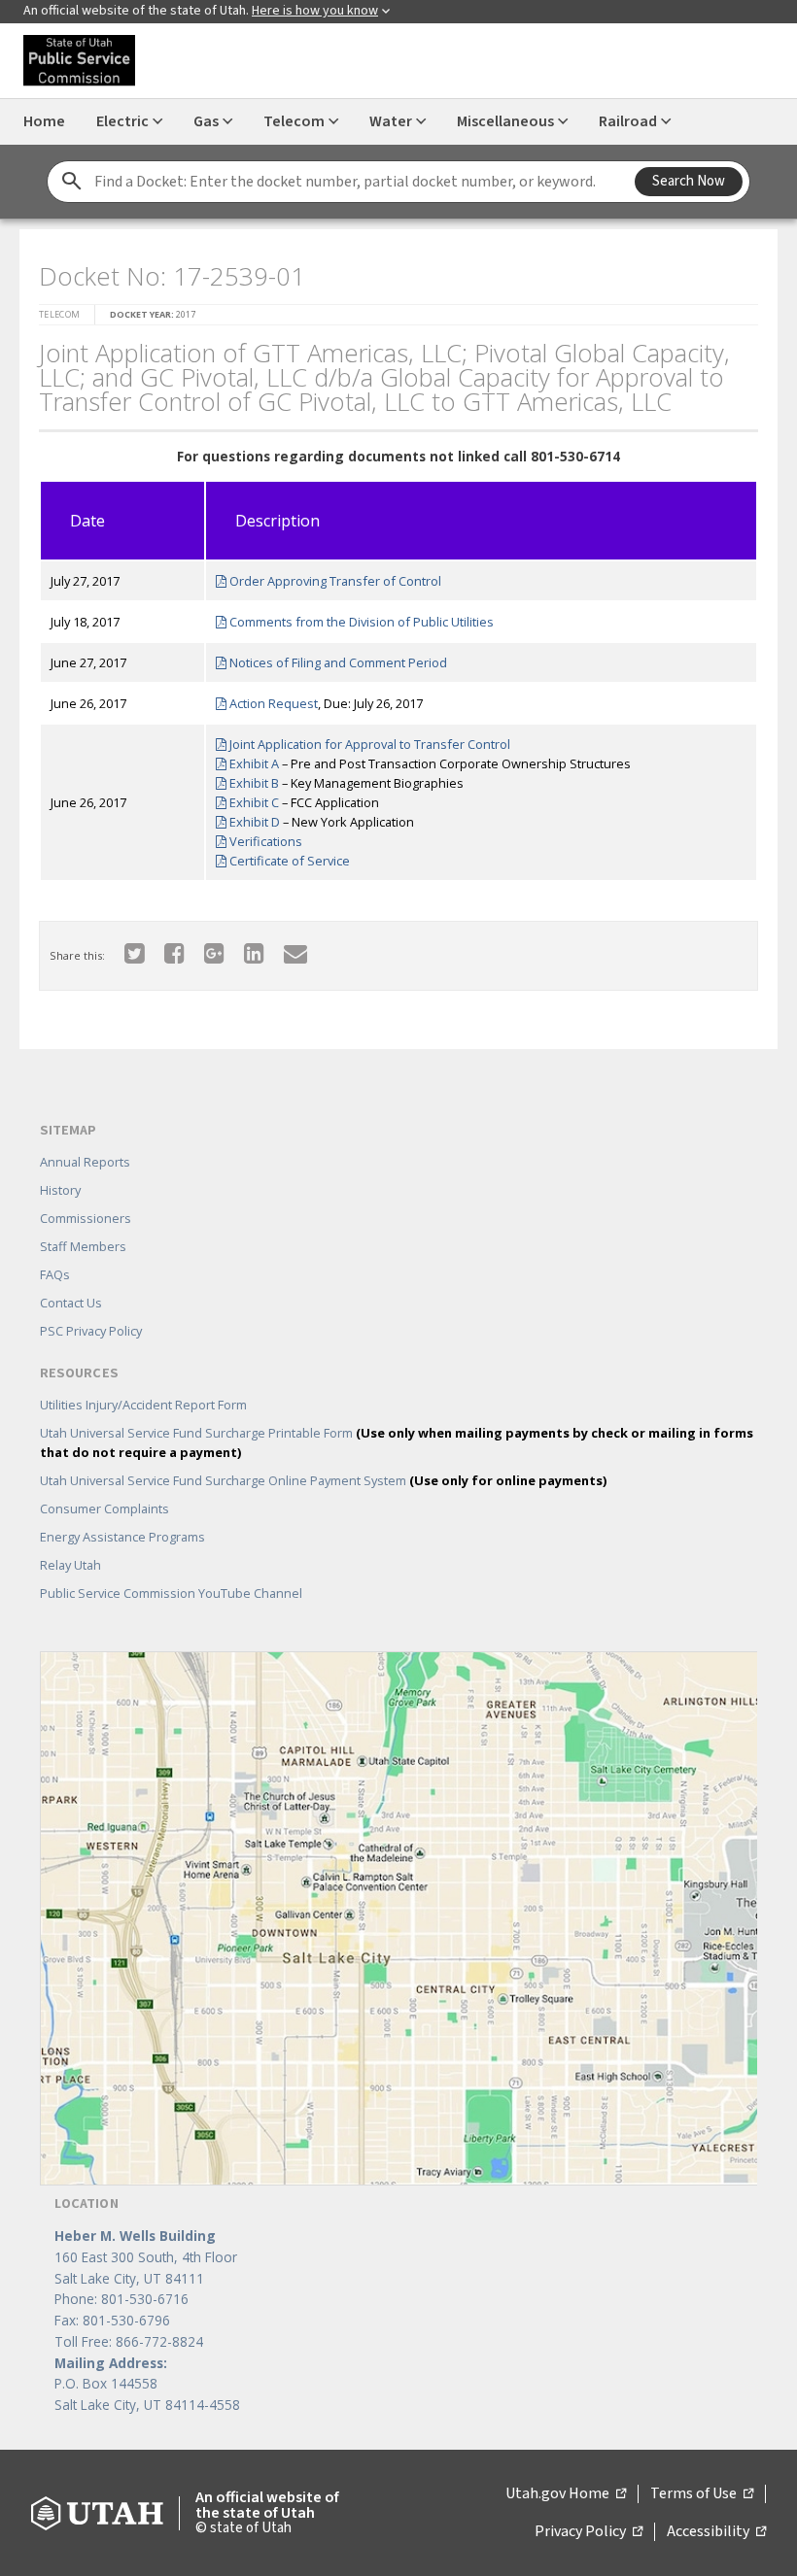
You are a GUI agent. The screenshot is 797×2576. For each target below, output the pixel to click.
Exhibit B (253, 783)
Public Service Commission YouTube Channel (171, 1593)
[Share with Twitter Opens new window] (135, 952)
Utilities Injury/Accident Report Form (143, 1405)
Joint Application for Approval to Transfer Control (368, 744)
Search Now (689, 181)
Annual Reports (85, 1162)
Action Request (272, 703)
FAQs (55, 1274)
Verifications (264, 841)
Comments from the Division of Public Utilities (360, 622)
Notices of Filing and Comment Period (337, 662)
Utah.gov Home (566, 2494)
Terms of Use (702, 2494)
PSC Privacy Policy (91, 1331)
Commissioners (86, 1218)
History (60, 1190)
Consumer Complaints (104, 1508)
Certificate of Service (288, 861)
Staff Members (83, 1246)
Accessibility (716, 2532)
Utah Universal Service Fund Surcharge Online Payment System (323, 1480)
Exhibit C (253, 802)
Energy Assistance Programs (122, 1537)
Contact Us (71, 1303)
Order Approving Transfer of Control (334, 581)
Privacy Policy (589, 2532)
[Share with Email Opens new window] (295, 952)
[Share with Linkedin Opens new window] (254, 952)
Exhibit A (253, 763)
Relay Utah (70, 1565)
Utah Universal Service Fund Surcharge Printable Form (397, 1442)
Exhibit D (253, 822)
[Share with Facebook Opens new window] (174, 952)
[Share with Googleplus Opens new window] (214, 952)
